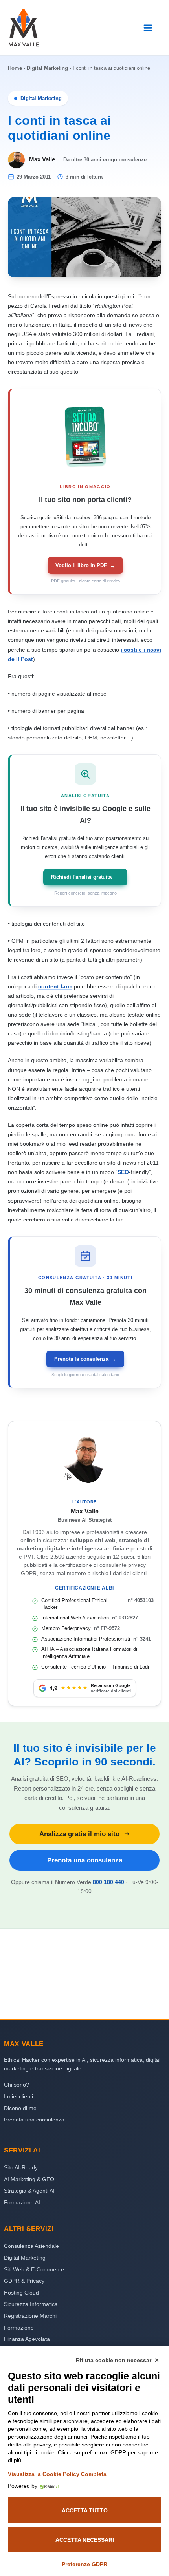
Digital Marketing (47, 68)
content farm (55, 986)
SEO (123, 1172)
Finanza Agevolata (27, 2339)
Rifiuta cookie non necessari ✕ (118, 2360)
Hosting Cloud (21, 2293)
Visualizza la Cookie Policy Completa (57, 2474)
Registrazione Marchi (30, 2316)
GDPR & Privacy (24, 2281)
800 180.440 (108, 1882)
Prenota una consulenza (85, 1860)
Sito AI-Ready (21, 2167)
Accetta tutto (85, 2510)
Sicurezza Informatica (31, 2304)
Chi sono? (17, 2085)
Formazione (19, 2328)
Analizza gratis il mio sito (79, 1834)
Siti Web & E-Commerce (34, 2269)
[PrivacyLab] (48, 2486)
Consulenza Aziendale (31, 2246)
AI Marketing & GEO (29, 2179)
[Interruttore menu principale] (148, 28)
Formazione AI (22, 2202)
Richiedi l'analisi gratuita (85, 877)
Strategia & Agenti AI (29, 2191)
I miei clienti (18, 2096)
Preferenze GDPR (84, 2564)
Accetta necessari (85, 2540)
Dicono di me (20, 2108)
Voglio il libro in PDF (85, 565)
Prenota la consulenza (85, 1359)
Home (15, 68)
